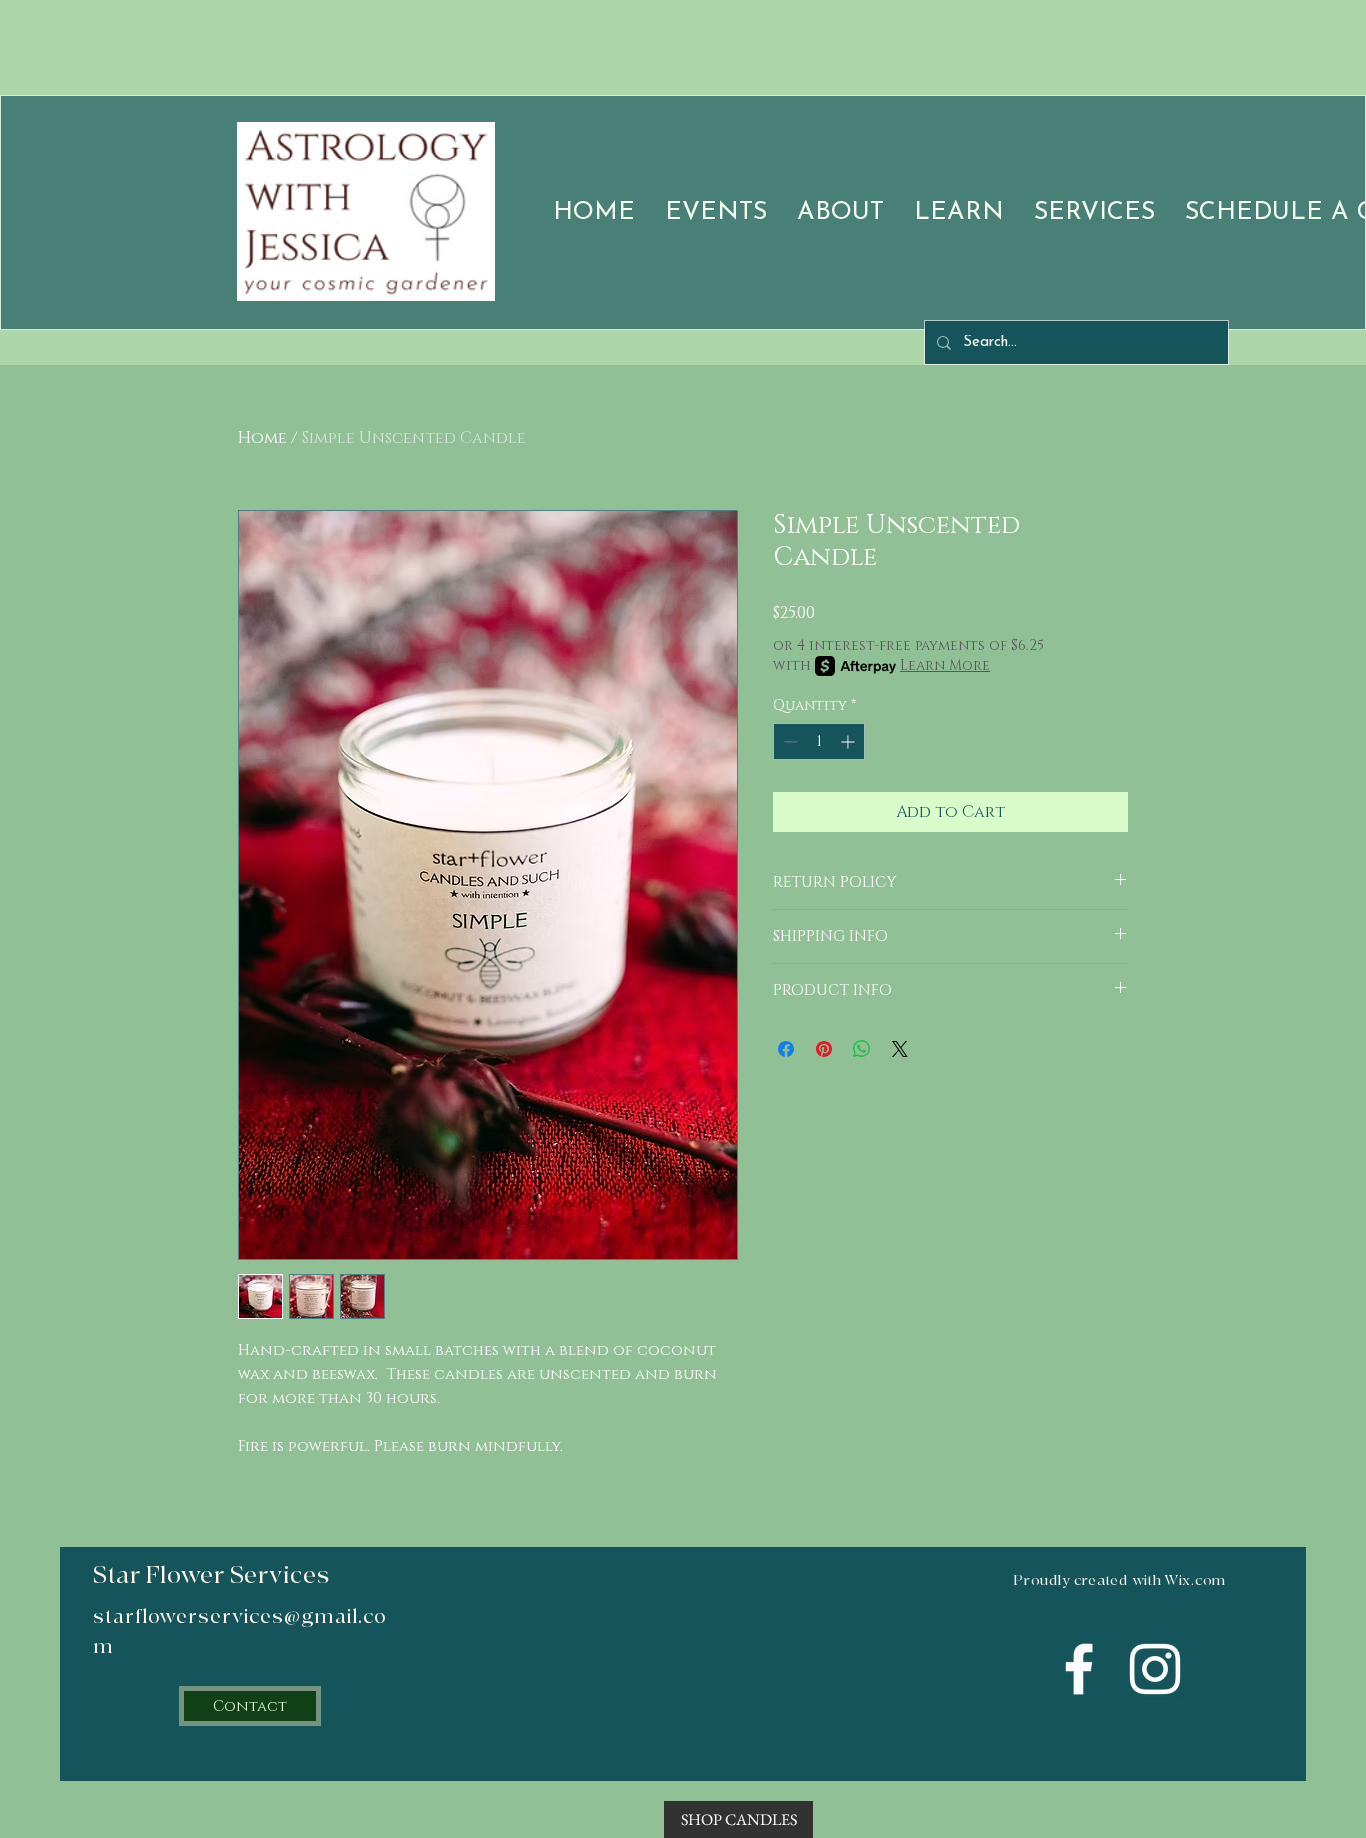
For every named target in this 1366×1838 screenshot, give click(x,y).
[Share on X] (900, 1049)
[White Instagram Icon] (1155, 1669)
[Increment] (849, 741)
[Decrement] (788, 741)
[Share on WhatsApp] (862, 1049)
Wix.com (1195, 1580)
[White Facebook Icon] (1079, 1669)
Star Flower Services (211, 1575)
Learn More (945, 665)
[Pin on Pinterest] (824, 1049)
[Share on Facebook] (786, 1049)
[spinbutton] (819, 741)
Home (262, 438)
